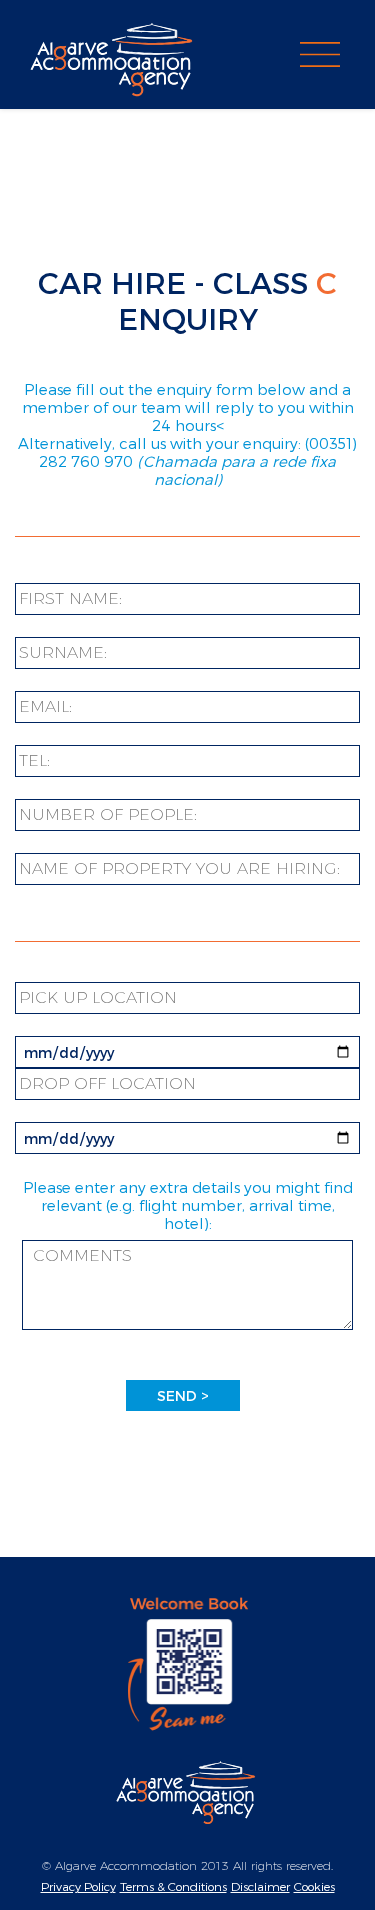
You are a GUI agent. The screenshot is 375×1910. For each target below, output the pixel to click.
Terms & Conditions (173, 1886)
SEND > (183, 1395)
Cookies (314, 1886)
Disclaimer (260, 1886)
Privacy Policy (78, 1886)
